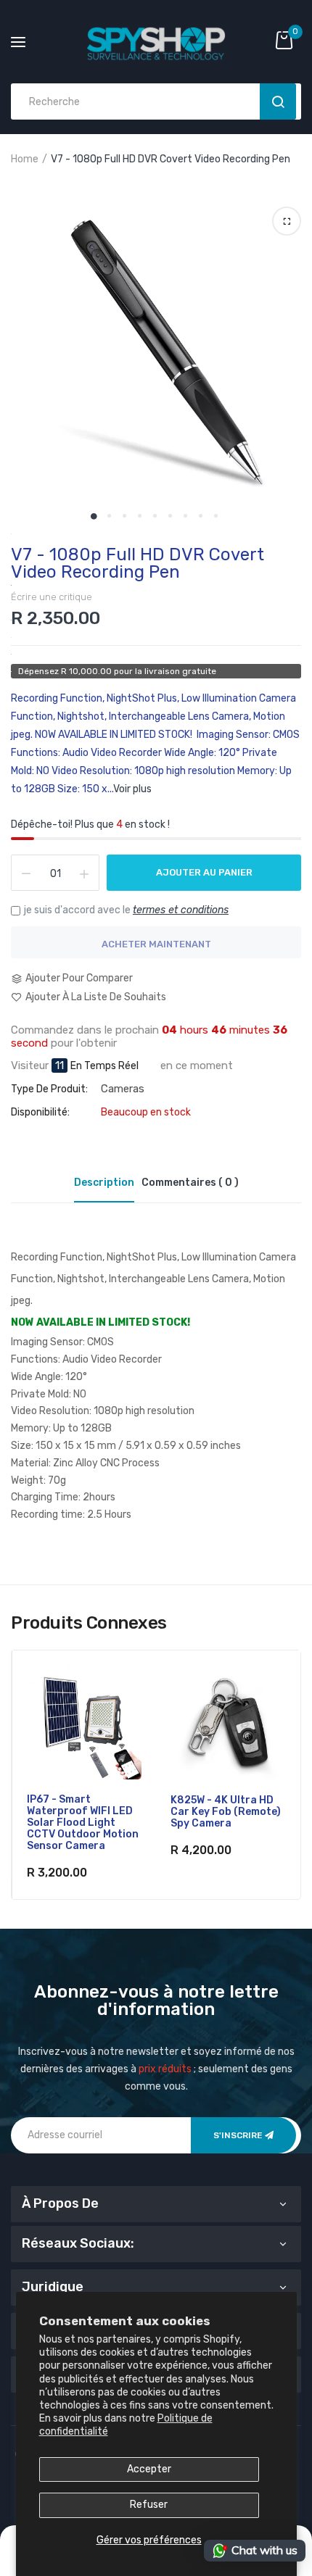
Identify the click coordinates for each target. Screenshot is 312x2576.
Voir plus (132, 789)
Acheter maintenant (156, 944)
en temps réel (104, 1066)
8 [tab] (201, 516)
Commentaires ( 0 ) (190, 1183)
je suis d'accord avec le (126, 910)
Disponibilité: (40, 1113)
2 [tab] (109, 516)
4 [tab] (140, 516)
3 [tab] (124, 516)
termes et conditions (181, 910)
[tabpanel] (156, 355)
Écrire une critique (52, 597)
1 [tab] (94, 516)
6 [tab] (170, 516)
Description (104, 1183)
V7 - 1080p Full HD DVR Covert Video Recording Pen (137, 563)
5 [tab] (155, 516)
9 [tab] (216, 516)
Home (25, 159)
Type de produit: (49, 1089)
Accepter (149, 2469)
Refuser (149, 2505)
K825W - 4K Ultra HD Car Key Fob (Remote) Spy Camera (81, 1812)
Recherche (278, 101)
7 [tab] (185, 516)
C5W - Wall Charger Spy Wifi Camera (219, 1806)
